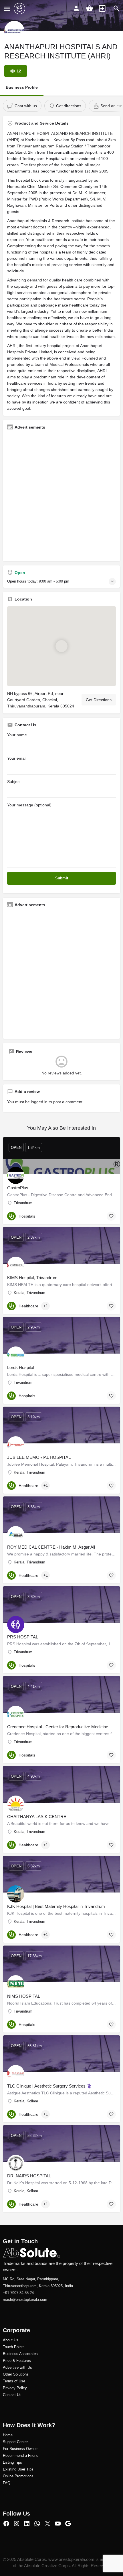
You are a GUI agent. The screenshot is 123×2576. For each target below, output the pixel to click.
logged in (39, 1102)
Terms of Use (14, 2381)
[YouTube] (58, 2524)
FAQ (7, 2483)
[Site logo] (20, 9)
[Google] (68, 2524)
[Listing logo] (14, 31)
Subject (14, 782)
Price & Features (17, 2361)
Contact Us (12, 2395)
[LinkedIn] (27, 2524)
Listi (6, 2462)
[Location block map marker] (61, 646)
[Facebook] (6, 2524)
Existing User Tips (18, 2469)
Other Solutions (16, 2374)
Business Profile (22, 87)
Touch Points (14, 2347)
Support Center (15, 2442)
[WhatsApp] (37, 2524)
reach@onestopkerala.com (25, 2300)
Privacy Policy (15, 2388)
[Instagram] (17, 2524)
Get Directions (99, 700)
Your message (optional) (29, 805)
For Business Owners (21, 2449)
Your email (17, 758)
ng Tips (16, 2462)
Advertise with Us (17, 2367)
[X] (47, 2524)
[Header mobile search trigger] (116, 8)
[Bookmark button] (111, 1216)
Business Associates (20, 2354)
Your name (17, 735)
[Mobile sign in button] (76, 8)
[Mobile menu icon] (7, 9)
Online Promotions (18, 2476)
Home (8, 2435)
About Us (11, 2340)
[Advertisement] (61, 496)
